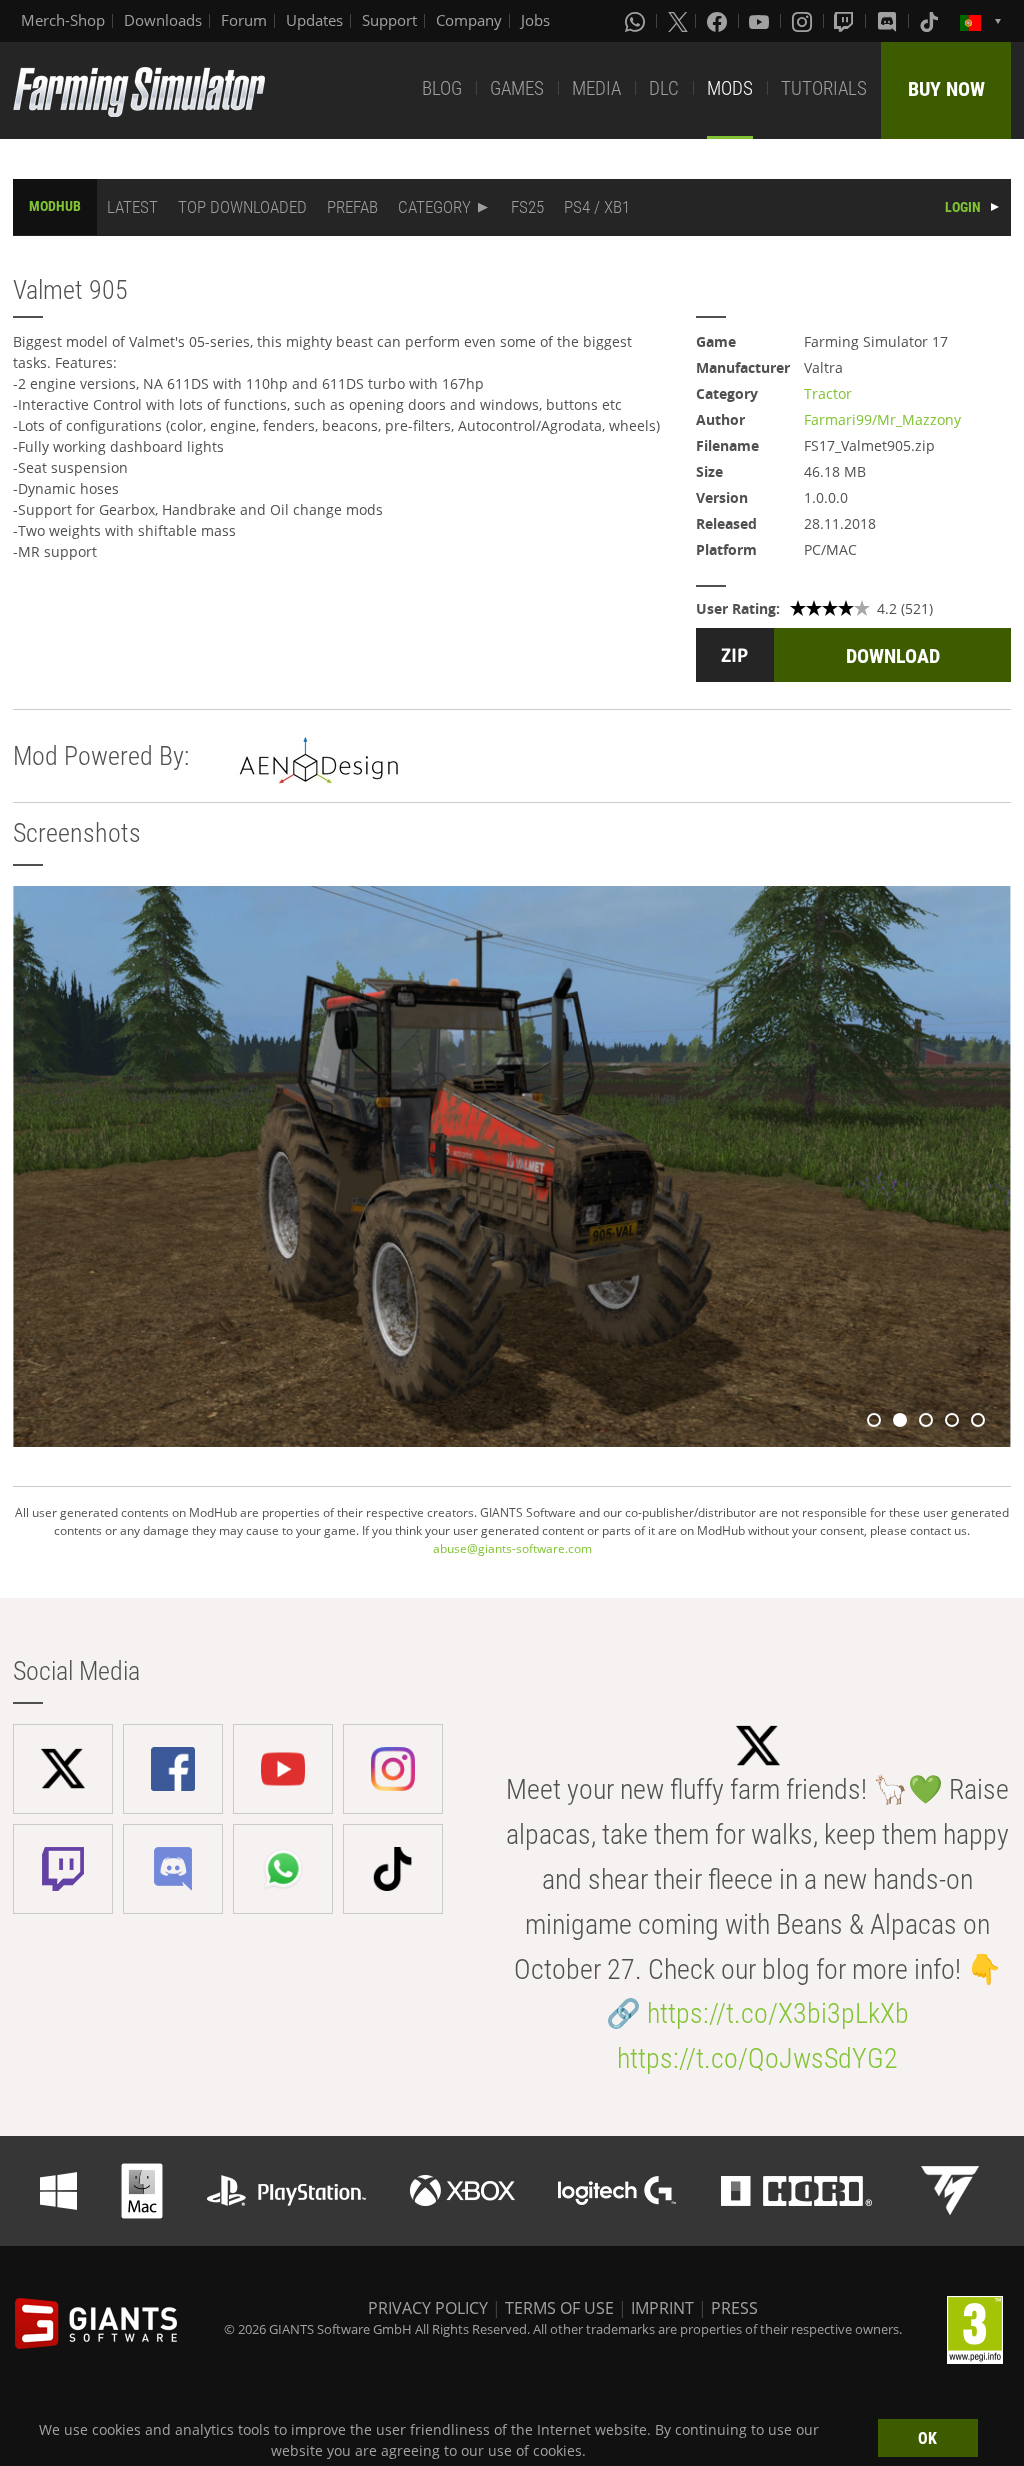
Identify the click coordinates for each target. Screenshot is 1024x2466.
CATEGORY (434, 207)
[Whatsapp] (637, 21)
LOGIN (963, 207)
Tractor (828, 393)
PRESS (734, 2308)
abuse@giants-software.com (512, 1548)
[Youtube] (761, 21)
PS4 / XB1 (597, 207)
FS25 (527, 207)
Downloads (163, 20)
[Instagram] (804, 21)
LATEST (132, 207)
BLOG (442, 88)
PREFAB (352, 207)
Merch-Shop (63, 20)
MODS (730, 88)
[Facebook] (719, 21)
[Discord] (889, 21)
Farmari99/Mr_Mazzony (882, 419)
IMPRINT (662, 2308)
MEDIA (596, 88)
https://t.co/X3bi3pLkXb (778, 2013)
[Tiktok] (931, 21)
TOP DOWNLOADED (242, 207)
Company (469, 20)
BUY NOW (946, 89)
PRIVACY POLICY (428, 2308)
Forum (244, 20)
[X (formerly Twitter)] (678, 21)
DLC (664, 88)
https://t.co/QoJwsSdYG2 (757, 2058)
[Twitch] (846, 21)
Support (389, 20)
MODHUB (55, 206)
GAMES (517, 88)
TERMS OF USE (559, 2308)
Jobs (535, 20)
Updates (314, 20)
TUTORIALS (824, 88)
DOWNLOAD (893, 656)
